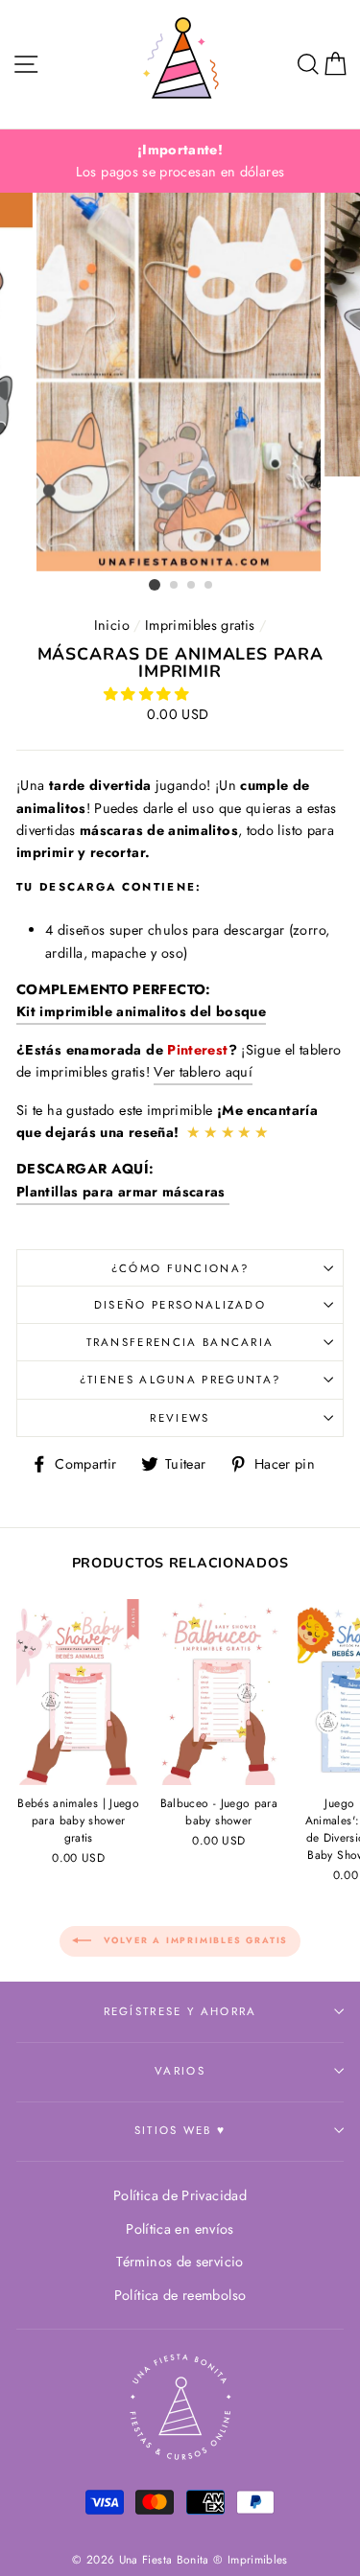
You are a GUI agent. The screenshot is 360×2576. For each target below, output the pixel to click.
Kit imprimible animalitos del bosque (141, 1011)
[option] (180, 161)
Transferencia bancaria (180, 1342)
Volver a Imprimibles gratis (193, 1940)
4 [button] (209, 586)
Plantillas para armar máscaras (123, 1192)
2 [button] (175, 586)
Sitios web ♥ (180, 2130)
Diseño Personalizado (180, 1305)
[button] (148, 694)
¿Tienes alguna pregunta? (180, 1380)
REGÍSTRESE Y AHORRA (180, 2011)
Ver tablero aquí (203, 1072)
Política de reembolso (180, 2295)
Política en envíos (180, 2229)
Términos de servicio (180, 2262)
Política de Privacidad (180, 2195)
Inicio (112, 625)
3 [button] (192, 586)
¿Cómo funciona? (180, 1268)
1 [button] (155, 585)
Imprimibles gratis (200, 625)
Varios (180, 2071)
